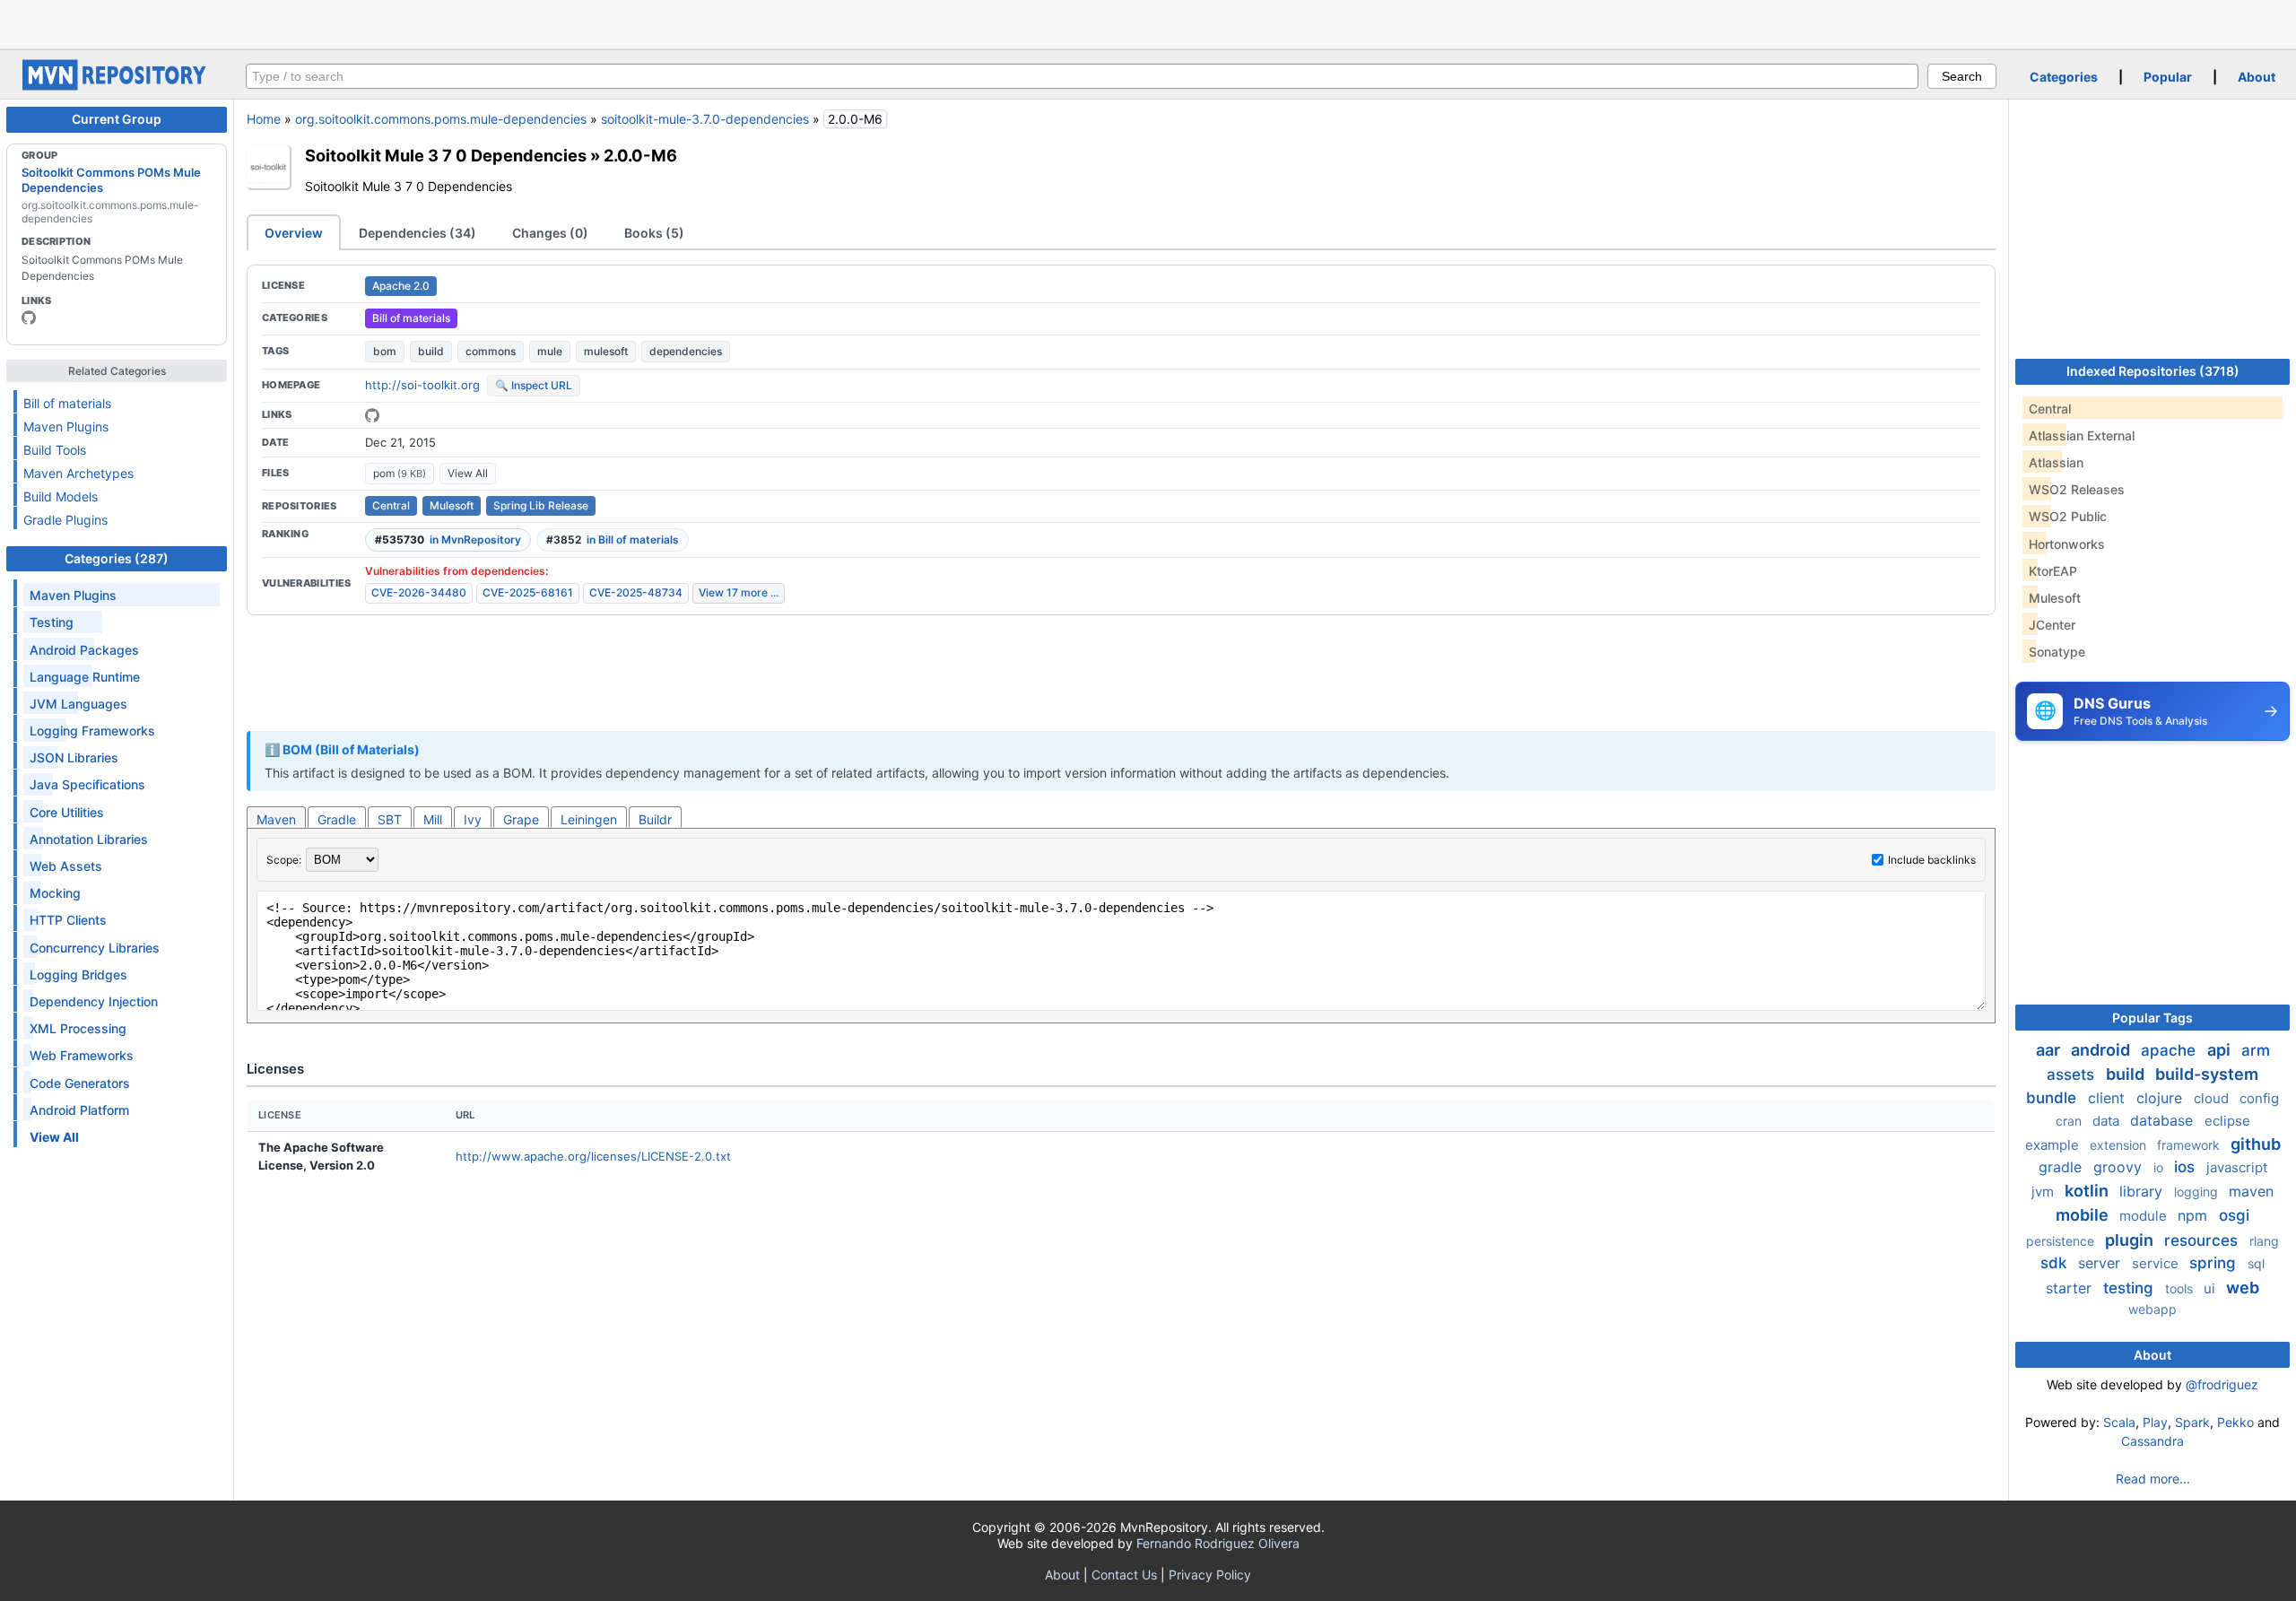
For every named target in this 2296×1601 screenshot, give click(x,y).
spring (2215, 1263)
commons (491, 351)
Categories (2064, 77)
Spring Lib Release (541, 505)
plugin (2131, 1240)
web (2243, 1288)
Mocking (55, 893)
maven (2251, 1191)
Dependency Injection (94, 1001)
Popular (2168, 77)
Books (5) (654, 233)
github (2256, 1144)
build (431, 351)
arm (2256, 1050)
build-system (2207, 1074)
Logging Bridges (78, 975)
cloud (2213, 1098)
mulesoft (606, 351)
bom (385, 351)
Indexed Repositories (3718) (2153, 371)
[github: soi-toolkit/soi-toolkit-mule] (372, 415)
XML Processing (78, 1028)
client (2109, 1098)
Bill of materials (67, 403)
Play (2155, 1422)
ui (2211, 1288)
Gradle (337, 819)
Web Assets (66, 866)
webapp (2152, 1309)
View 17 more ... (739, 592)
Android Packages (84, 650)
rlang (2264, 1241)
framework (2190, 1145)
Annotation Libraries (89, 839)
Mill (433, 819)
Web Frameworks (82, 1055)
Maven (276, 819)
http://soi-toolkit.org (422, 385)
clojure (2161, 1098)
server (2101, 1263)
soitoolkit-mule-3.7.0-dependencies (705, 119)
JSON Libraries (74, 757)
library (2143, 1191)
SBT (390, 819)
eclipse (2227, 1121)
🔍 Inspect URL (534, 385)
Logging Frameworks (92, 731)
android (2102, 1050)
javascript (2237, 1167)
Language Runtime (85, 677)
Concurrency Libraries (95, 948)
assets (2073, 1075)
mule (550, 351)
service (2157, 1263)
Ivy (473, 819)
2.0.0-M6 (640, 155)
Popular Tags (2152, 1018)
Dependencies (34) (417, 233)
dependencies (686, 351)
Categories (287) (117, 558)
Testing (52, 622)
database (2164, 1120)
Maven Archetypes (78, 473)
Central (391, 505)
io (2160, 1167)
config (2259, 1098)
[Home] (117, 86)
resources (2203, 1240)
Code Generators (80, 1083)
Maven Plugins (66, 426)
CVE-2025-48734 (636, 592)
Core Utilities (67, 812)
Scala (2119, 1422)
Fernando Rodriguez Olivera (1218, 1543)
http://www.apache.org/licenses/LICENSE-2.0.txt (593, 1156)
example (2054, 1145)
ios (2187, 1167)
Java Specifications (87, 784)
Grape (521, 819)
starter (2071, 1288)
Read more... (2153, 1479)
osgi (2234, 1215)
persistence (2062, 1241)
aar (2050, 1050)
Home (264, 119)
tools (2181, 1288)
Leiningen (589, 819)
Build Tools (55, 450)
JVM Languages (78, 704)
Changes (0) (550, 233)
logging (2198, 1192)
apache (2170, 1050)
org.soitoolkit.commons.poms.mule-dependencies (441, 119)
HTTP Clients (68, 920)
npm (2195, 1215)
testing (2131, 1288)
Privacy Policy (1210, 1575)
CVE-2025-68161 (528, 592)
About (2257, 77)
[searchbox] (1082, 76)
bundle (2053, 1098)
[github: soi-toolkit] (29, 318)
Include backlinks (1932, 860)
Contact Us (1124, 1575)
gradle (2062, 1167)
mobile (2084, 1215)
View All (468, 473)
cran (2070, 1121)
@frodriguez (2222, 1384)
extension (2120, 1145)
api (2221, 1050)
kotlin (2088, 1191)
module (2145, 1216)
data (2108, 1121)
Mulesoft (452, 505)
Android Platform (79, 1110)
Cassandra (2152, 1441)
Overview (294, 233)
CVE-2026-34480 (419, 592)
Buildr (655, 819)
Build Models (61, 496)
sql (2256, 1263)
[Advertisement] (1148, 22)
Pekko (2235, 1422)
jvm (2044, 1192)
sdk (2056, 1263)
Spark (2192, 1422)
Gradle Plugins (65, 520)
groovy (2120, 1167)
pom (400, 473)
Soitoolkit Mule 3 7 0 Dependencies (446, 155)
